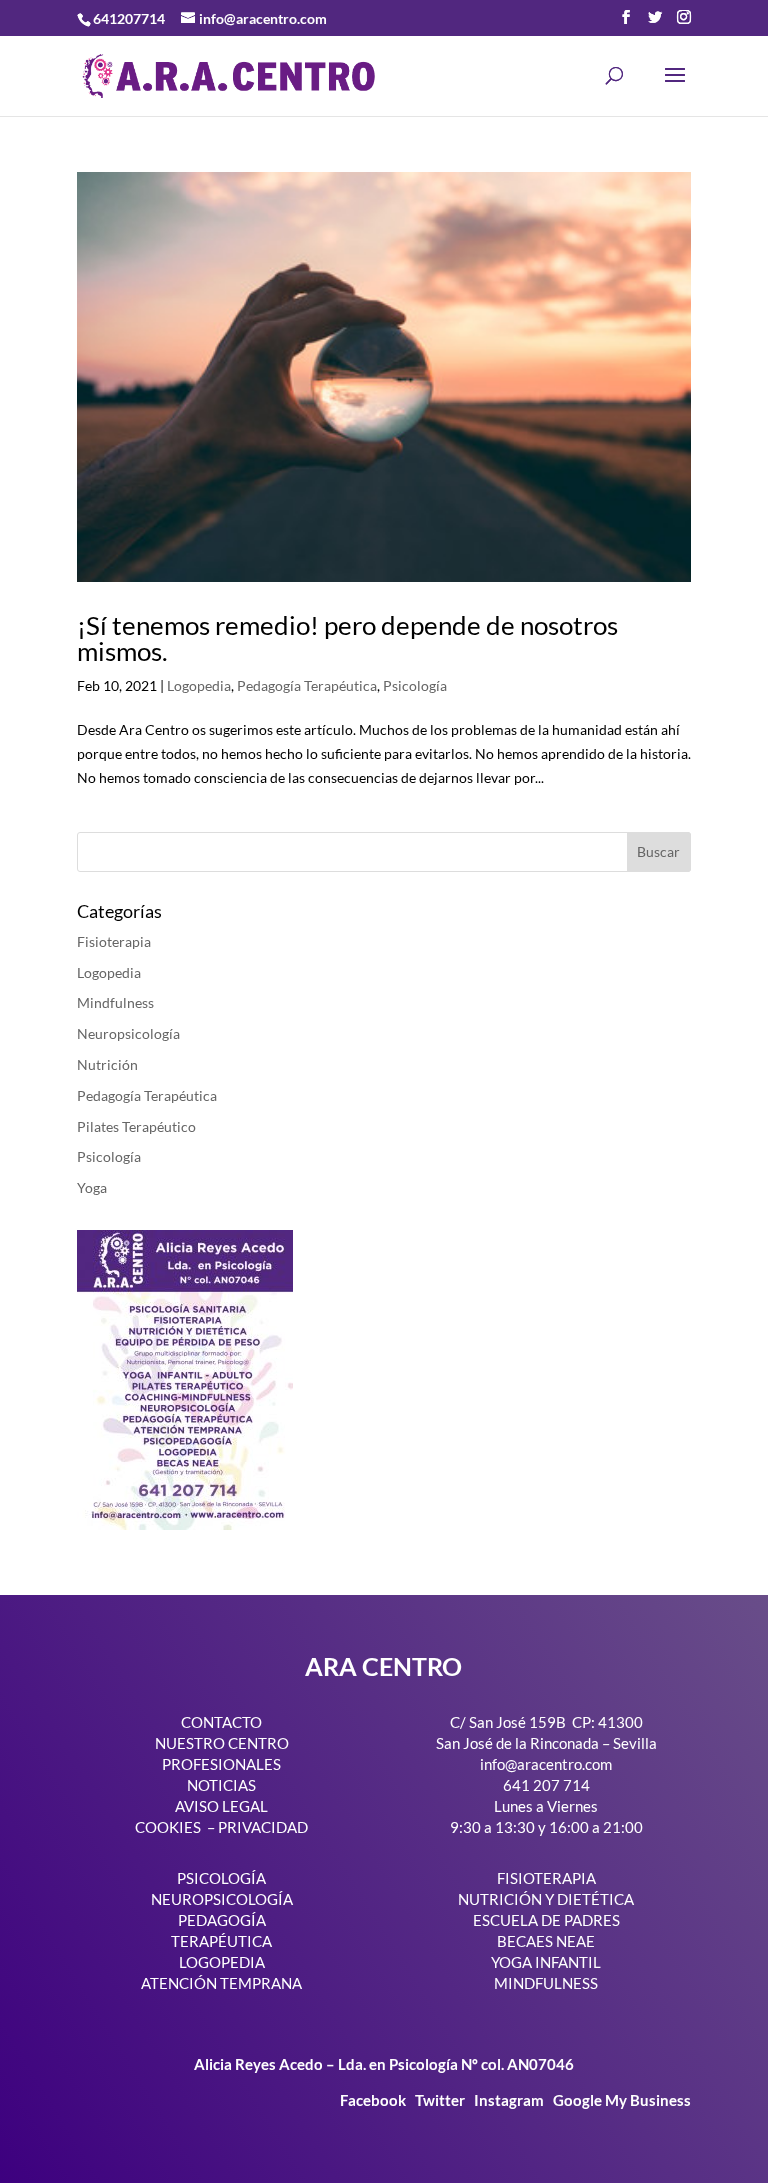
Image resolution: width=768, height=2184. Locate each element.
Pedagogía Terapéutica (307, 685)
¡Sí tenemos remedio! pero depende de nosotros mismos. (347, 638)
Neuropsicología (128, 1033)
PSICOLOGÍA (221, 1878)
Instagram (509, 2100)
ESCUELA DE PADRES (546, 1920)
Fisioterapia (114, 941)
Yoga (92, 1187)
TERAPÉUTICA (221, 1941)
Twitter (441, 2100)
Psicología (415, 685)
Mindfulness (115, 1002)
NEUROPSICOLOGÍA (222, 1899)
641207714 (129, 18)
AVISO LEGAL (221, 1806)
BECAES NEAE (546, 1941)
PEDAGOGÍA (222, 1920)
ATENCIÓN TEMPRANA (221, 1983)
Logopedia (199, 685)
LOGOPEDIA (222, 1962)
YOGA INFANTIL (546, 1962)
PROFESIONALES (221, 1764)
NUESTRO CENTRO (222, 1743)
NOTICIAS (221, 1785)
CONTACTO (221, 1722)
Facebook (374, 2100)
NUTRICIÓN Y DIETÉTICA (546, 1899)
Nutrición (107, 1064)
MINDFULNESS (546, 1983)
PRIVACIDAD (263, 1827)
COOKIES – (175, 1827)
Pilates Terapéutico (136, 1126)
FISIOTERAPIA (546, 1878)
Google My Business (622, 2100)
